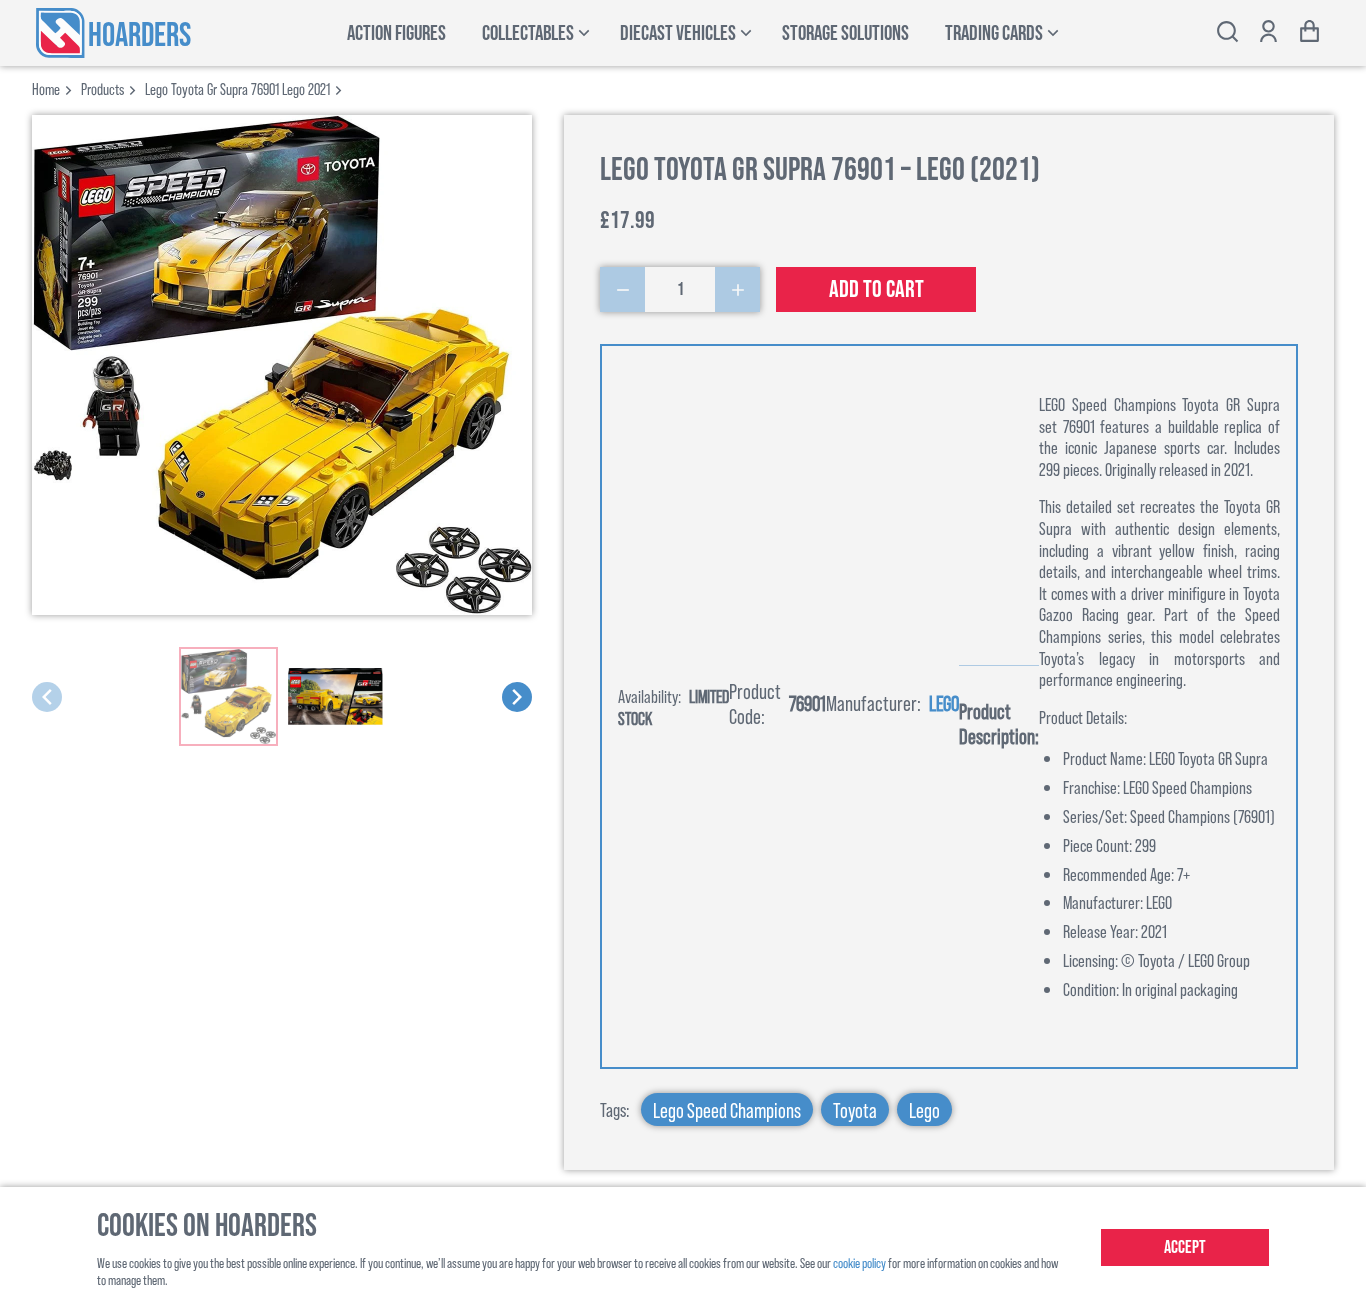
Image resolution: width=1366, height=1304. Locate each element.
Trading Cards (994, 33)
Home (46, 88)
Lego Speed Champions (727, 1109)
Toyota (855, 1109)
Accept (1185, 1247)
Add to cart (876, 289)
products (102, 88)
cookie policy (859, 1262)
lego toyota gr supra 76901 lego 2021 (237, 88)
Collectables (528, 33)
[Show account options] (1268, 33)
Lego (944, 702)
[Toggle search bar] (1227, 33)
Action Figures (396, 33)
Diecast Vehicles (678, 33)
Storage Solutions (845, 33)
